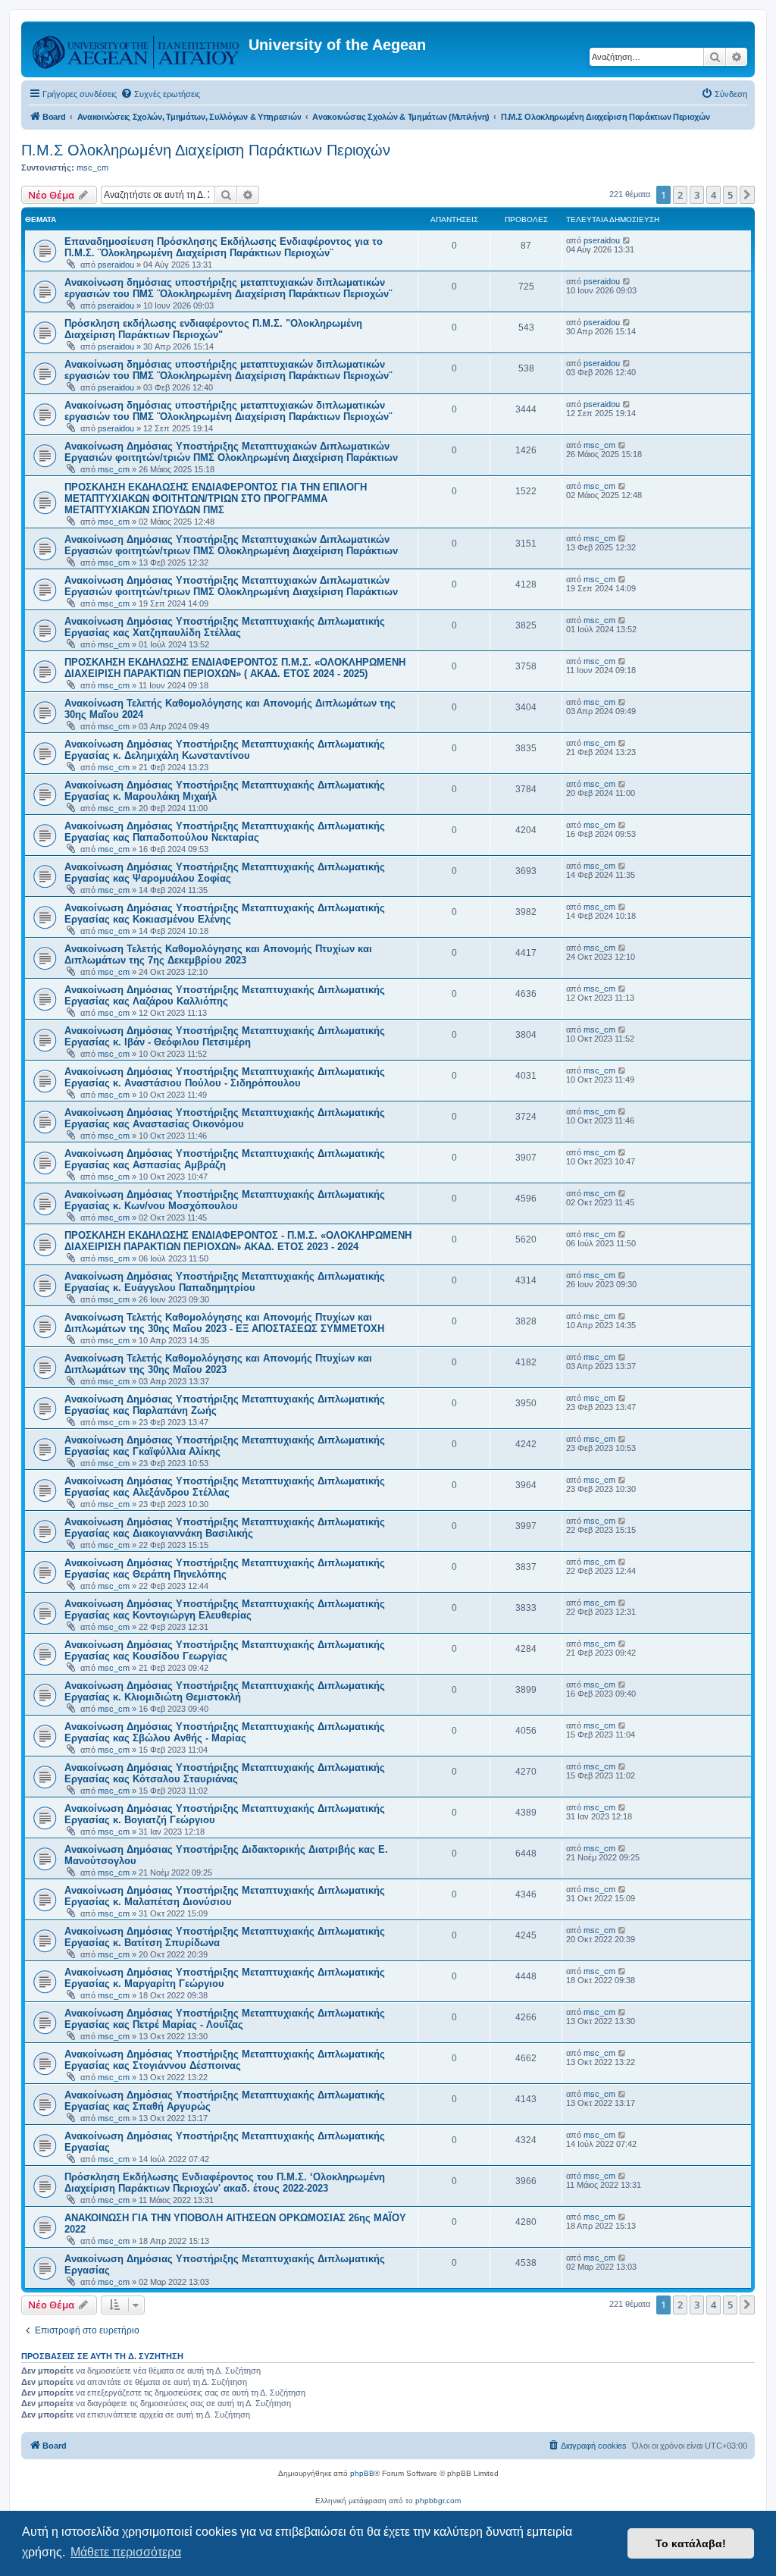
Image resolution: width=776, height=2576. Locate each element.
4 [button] (713, 195)
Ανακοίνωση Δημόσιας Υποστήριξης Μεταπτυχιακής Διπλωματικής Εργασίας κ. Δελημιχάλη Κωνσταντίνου (225, 750)
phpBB (362, 2473)
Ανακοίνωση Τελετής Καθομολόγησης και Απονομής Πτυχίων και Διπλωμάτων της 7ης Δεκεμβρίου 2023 (218, 954)
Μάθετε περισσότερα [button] (126, 2552)
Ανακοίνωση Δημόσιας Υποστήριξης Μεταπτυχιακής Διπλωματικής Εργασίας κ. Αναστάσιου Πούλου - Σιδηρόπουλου (225, 1077)
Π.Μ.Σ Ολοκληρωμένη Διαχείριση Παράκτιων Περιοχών (206, 150)
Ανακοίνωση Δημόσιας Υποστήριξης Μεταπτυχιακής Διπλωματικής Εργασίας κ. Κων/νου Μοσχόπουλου (225, 1200)
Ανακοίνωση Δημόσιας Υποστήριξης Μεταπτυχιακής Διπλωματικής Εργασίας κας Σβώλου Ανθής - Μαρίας (225, 1732)
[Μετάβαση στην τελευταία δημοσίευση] (627, 240)
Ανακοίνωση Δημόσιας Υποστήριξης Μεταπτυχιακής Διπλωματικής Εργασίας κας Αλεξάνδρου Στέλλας (225, 1487)
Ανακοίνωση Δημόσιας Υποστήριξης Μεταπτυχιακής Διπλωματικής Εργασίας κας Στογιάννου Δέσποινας (225, 2060)
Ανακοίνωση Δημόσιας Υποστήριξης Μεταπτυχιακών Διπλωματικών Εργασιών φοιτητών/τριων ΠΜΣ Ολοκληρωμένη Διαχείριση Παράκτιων (231, 545)
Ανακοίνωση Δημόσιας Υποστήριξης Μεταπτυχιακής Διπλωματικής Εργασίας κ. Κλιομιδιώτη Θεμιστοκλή (225, 1691)
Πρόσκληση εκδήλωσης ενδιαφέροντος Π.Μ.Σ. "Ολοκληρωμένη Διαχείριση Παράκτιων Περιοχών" (213, 329)
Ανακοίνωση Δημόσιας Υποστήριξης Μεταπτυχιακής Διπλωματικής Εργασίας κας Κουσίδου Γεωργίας (225, 1650)
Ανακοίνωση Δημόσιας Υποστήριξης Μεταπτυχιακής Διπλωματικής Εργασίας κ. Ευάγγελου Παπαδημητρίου (225, 1282)
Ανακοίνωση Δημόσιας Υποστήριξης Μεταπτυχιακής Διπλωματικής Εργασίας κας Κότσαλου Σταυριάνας (225, 1773)
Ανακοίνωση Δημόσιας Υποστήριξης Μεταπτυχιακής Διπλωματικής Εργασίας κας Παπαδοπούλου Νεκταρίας (225, 832)
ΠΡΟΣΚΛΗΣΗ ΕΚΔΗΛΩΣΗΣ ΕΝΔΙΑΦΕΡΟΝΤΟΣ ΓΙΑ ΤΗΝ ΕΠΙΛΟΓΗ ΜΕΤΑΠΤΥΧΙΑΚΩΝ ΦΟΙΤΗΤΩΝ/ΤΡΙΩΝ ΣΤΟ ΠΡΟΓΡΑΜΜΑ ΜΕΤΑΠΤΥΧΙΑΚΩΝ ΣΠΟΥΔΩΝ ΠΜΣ (216, 498)
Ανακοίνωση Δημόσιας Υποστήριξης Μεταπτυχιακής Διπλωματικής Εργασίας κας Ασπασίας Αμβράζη (225, 1159)
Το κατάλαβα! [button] (691, 2543)
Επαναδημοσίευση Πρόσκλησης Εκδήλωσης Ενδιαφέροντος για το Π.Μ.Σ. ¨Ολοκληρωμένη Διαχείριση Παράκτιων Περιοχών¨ (224, 247)
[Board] (137, 49)
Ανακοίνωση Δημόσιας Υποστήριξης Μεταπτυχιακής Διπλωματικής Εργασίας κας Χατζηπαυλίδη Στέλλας (225, 627)
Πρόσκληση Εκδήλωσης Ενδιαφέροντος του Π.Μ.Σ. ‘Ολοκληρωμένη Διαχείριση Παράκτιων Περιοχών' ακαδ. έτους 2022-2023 (225, 2183)
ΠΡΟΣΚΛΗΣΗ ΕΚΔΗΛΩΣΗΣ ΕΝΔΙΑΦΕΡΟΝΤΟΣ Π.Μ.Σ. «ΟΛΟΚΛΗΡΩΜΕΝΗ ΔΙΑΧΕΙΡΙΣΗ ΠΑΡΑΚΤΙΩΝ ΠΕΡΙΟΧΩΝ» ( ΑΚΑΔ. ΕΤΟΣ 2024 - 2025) (235, 668)
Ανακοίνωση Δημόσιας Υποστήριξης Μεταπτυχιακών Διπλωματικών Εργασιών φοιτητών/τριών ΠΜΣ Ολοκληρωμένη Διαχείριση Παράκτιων (231, 452)
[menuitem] (160, 94)
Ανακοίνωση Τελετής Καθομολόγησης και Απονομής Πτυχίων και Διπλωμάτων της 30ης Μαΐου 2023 (218, 1364)
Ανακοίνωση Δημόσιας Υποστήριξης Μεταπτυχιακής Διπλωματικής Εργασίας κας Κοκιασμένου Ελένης (225, 914)
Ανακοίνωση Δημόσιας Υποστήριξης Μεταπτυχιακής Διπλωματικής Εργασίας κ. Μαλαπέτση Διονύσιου (225, 1896)
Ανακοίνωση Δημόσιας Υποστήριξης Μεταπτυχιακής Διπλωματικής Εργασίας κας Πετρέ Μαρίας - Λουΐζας (225, 2019)
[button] (747, 195)
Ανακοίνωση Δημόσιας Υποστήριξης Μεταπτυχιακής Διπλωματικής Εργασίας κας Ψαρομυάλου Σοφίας (225, 873)
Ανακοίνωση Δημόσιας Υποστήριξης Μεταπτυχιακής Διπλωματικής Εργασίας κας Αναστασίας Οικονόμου (225, 1118)
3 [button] (697, 195)
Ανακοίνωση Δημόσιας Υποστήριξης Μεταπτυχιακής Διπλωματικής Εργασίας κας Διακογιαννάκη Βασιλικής (225, 1528)
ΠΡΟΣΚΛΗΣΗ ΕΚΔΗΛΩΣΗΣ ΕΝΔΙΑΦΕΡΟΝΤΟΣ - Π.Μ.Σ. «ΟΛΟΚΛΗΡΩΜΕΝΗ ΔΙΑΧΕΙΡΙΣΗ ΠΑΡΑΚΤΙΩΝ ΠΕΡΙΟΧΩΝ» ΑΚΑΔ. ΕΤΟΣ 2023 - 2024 (238, 1241)
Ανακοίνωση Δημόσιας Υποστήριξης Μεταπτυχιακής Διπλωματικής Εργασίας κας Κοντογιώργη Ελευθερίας (225, 1609)
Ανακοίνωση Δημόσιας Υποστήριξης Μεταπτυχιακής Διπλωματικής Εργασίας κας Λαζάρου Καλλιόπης (225, 995)
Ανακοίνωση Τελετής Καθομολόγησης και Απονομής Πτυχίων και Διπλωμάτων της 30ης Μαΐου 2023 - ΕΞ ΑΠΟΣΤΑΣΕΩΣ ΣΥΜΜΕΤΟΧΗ (224, 1323)
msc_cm (92, 168)
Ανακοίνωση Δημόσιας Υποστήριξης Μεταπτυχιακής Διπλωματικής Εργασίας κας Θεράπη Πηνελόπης (225, 1568)
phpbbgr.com (438, 2501)
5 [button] (730, 195)
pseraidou (116, 265)
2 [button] (680, 195)
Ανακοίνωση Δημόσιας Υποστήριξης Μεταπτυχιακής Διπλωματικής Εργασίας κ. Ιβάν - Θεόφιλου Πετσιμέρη (225, 1036)
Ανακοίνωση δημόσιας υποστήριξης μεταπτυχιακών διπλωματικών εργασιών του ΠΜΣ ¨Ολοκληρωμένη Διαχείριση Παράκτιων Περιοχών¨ (228, 288)
